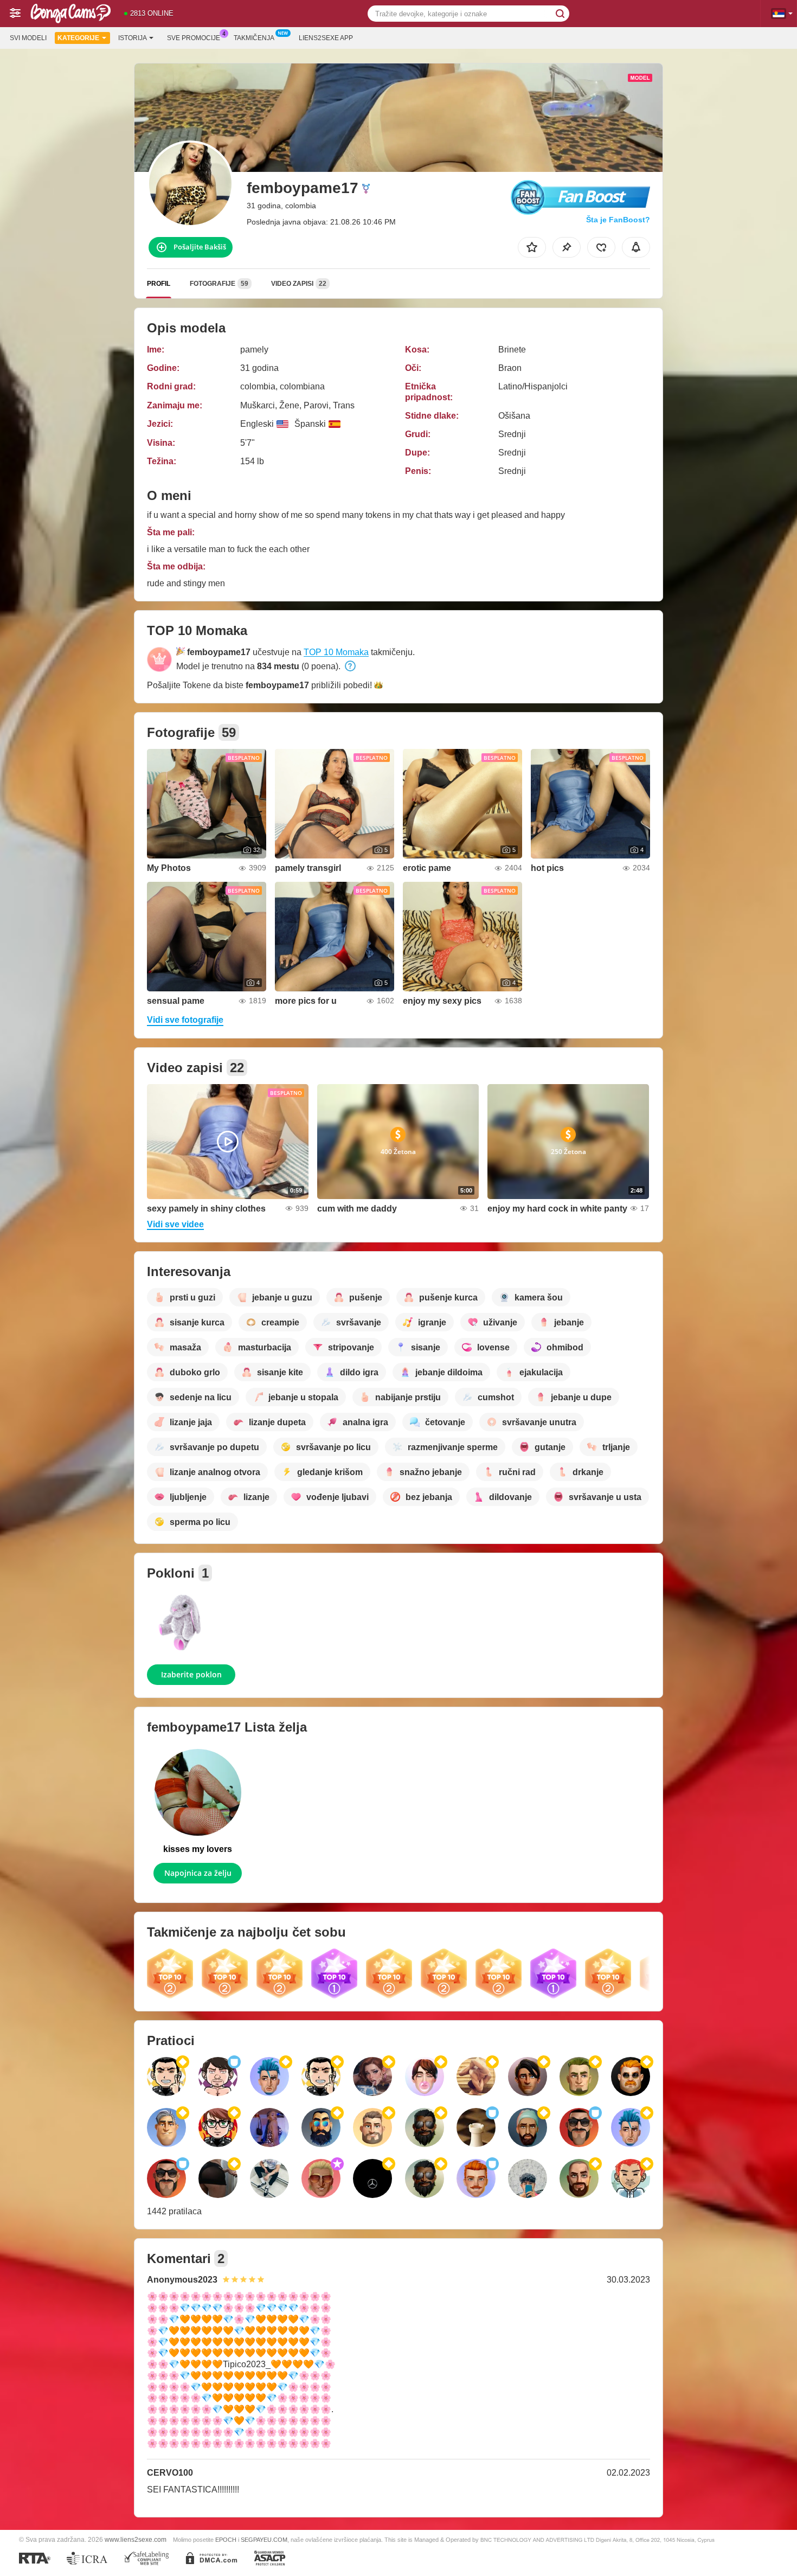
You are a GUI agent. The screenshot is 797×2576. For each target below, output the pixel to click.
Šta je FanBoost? (618, 220)
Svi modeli (28, 38)
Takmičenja (254, 38)
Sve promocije (194, 38)
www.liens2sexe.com (136, 2539)
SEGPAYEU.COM (264, 2540)
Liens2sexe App (326, 38)
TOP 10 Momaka (336, 652)
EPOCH (226, 2540)
